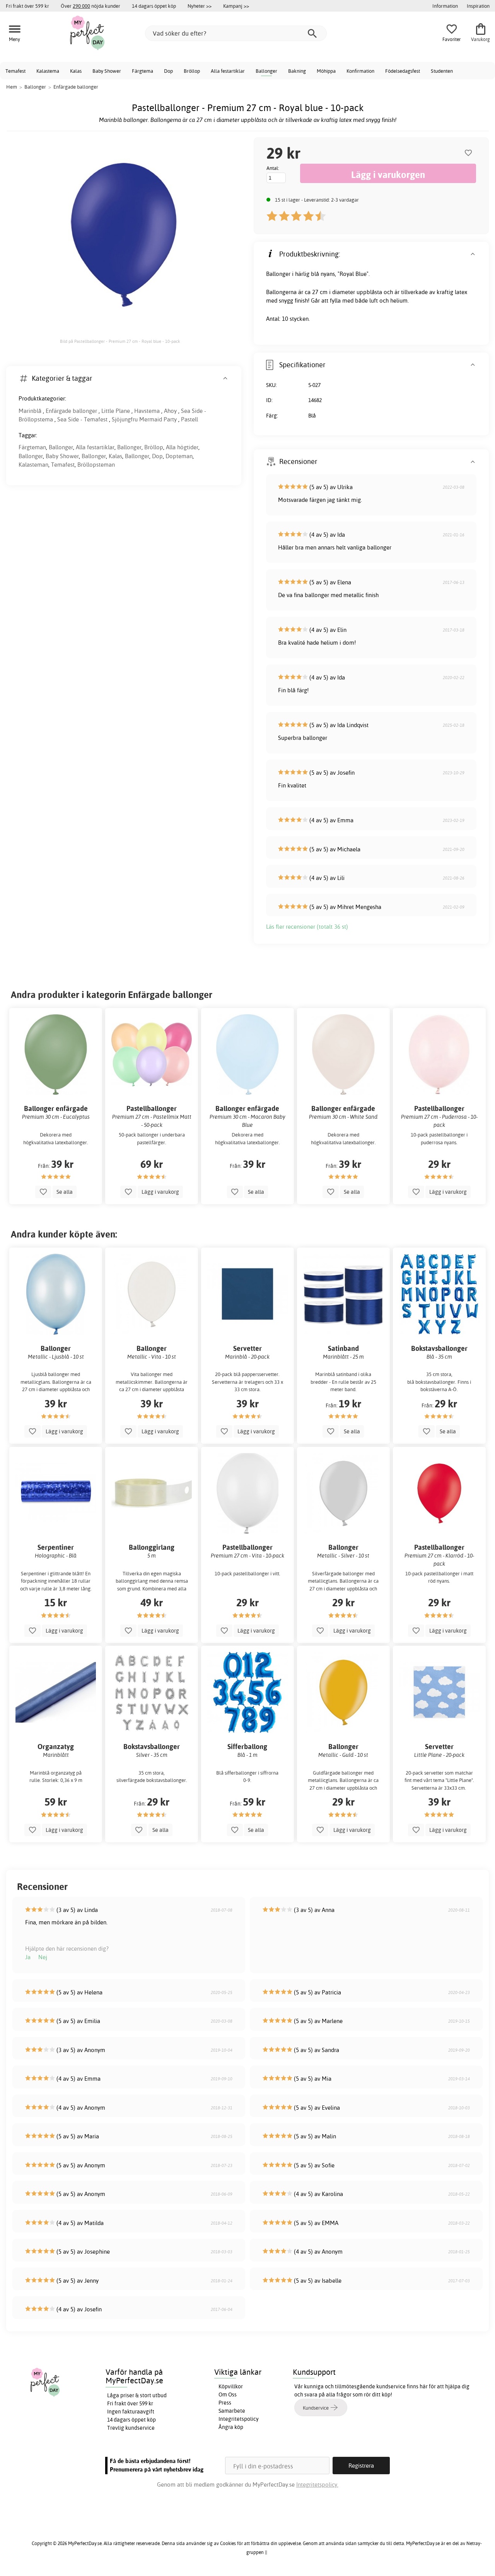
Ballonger (266, 71)
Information (445, 6)
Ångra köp (231, 2427)
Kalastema (48, 71)
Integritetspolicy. (317, 2484)
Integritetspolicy (239, 2419)
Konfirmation (360, 71)
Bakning (297, 71)
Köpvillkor (231, 2386)
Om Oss (228, 2395)
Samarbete (232, 2411)
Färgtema (143, 71)
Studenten (442, 71)
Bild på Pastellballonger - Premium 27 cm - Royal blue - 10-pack (120, 341)
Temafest (15, 71)
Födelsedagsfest (403, 71)
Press (225, 2403)
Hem (12, 87)
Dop (168, 71)
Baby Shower (107, 71)
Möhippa (326, 71)
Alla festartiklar (228, 71)
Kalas (76, 71)
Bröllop (192, 71)
